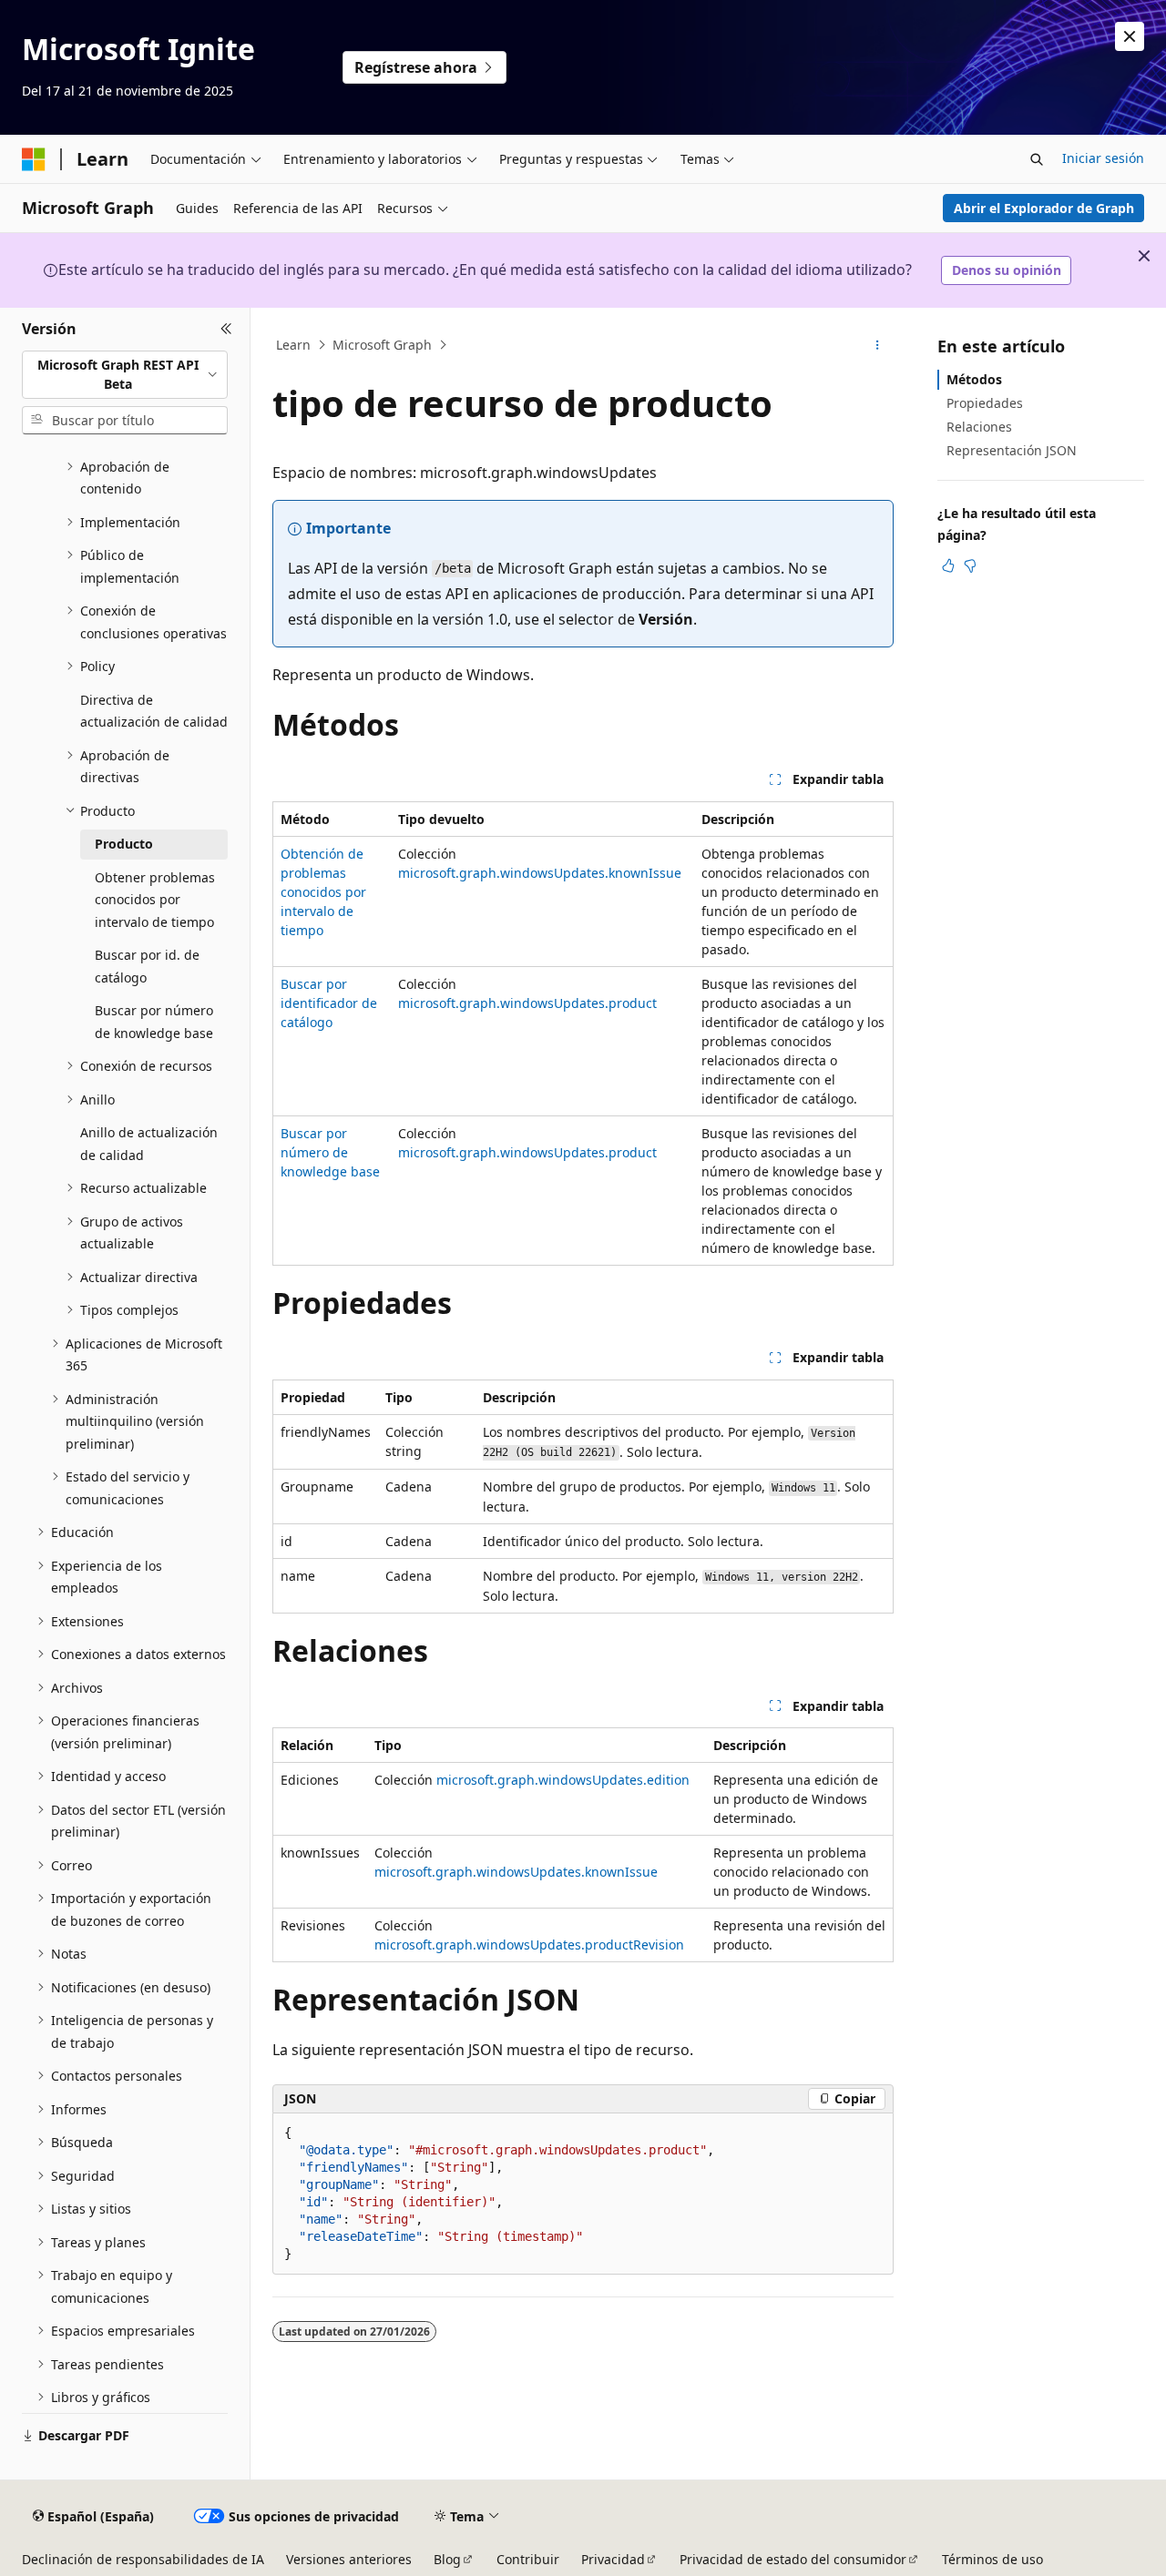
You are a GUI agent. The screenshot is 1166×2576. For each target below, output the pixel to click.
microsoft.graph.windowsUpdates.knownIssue (540, 873)
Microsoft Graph (382, 345)
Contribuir (528, 2559)
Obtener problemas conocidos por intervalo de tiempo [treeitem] (155, 900)
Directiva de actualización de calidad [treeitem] (154, 711)
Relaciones (979, 427)
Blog (447, 2559)
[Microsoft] (34, 159)
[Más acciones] (878, 345)
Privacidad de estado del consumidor (793, 2559)
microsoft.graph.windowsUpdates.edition (563, 1780)
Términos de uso (992, 2559)
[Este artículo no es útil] (970, 565)
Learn (293, 345)
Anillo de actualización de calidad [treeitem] (149, 1144)
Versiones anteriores (349, 2559)
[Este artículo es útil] (948, 565)
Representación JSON (1012, 450)
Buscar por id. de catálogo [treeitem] (147, 966)
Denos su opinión (1007, 270)
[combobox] (125, 375)
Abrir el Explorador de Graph (1044, 208)
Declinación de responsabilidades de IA (143, 2559)
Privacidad (613, 2559)
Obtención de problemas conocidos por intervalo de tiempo (323, 892)
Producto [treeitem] (124, 844)
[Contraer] (226, 330)
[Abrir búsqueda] (1037, 159)
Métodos (974, 379)
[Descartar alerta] (1130, 36)
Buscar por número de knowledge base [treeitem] (154, 1022)
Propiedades (985, 403)
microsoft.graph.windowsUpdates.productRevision (529, 1945)
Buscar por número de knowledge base (330, 1152)
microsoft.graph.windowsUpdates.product (527, 1003)
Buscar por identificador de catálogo (329, 1003)
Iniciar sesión (1103, 158)
